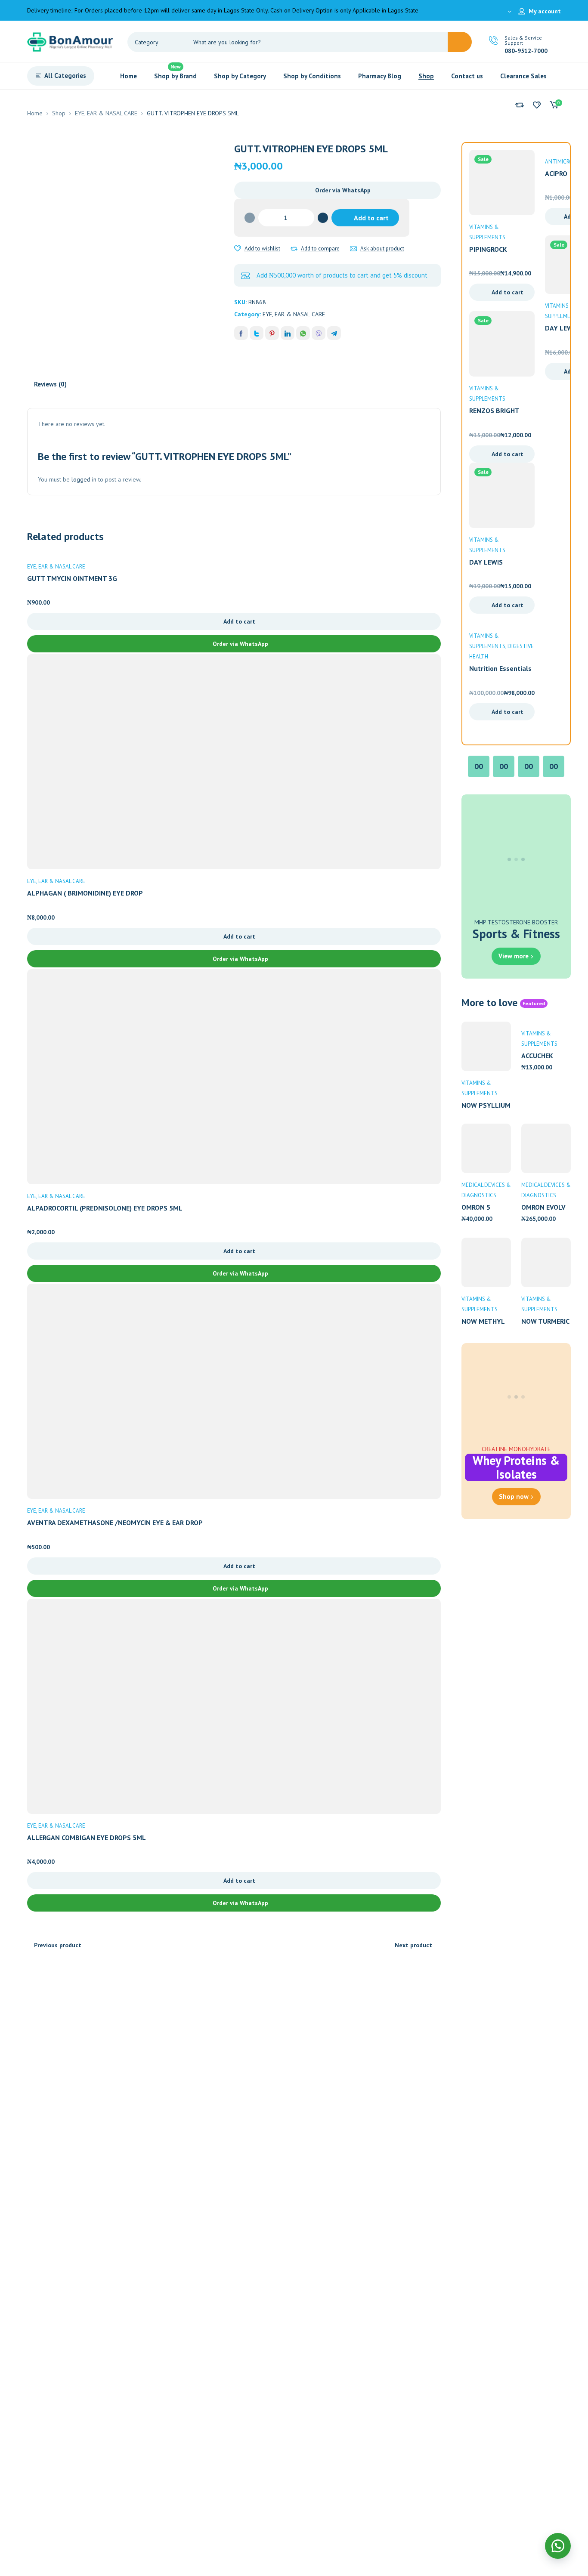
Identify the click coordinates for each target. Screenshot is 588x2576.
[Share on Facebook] (241, 333)
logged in (84, 479)
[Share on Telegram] (334, 333)
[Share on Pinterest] (272, 333)
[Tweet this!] (257, 333)
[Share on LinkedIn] (288, 333)
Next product (413, 1945)
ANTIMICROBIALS (566, 162)
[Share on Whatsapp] (303, 333)
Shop (59, 113)
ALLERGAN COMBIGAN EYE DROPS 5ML (87, 1838)
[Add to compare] (294, 249)
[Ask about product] (353, 249)
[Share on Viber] (319, 333)
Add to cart (371, 218)
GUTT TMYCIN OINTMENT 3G (72, 578)
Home (35, 113)
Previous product (58, 1945)
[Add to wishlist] (238, 249)
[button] (338, 190)
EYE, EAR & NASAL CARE (106, 113)
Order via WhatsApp (343, 190)
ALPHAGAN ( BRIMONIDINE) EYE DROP (85, 893)
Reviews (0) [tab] (50, 384)
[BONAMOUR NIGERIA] (70, 41)
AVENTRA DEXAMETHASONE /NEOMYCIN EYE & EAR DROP (115, 1523)
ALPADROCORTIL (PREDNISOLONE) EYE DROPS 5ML (105, 1208)
